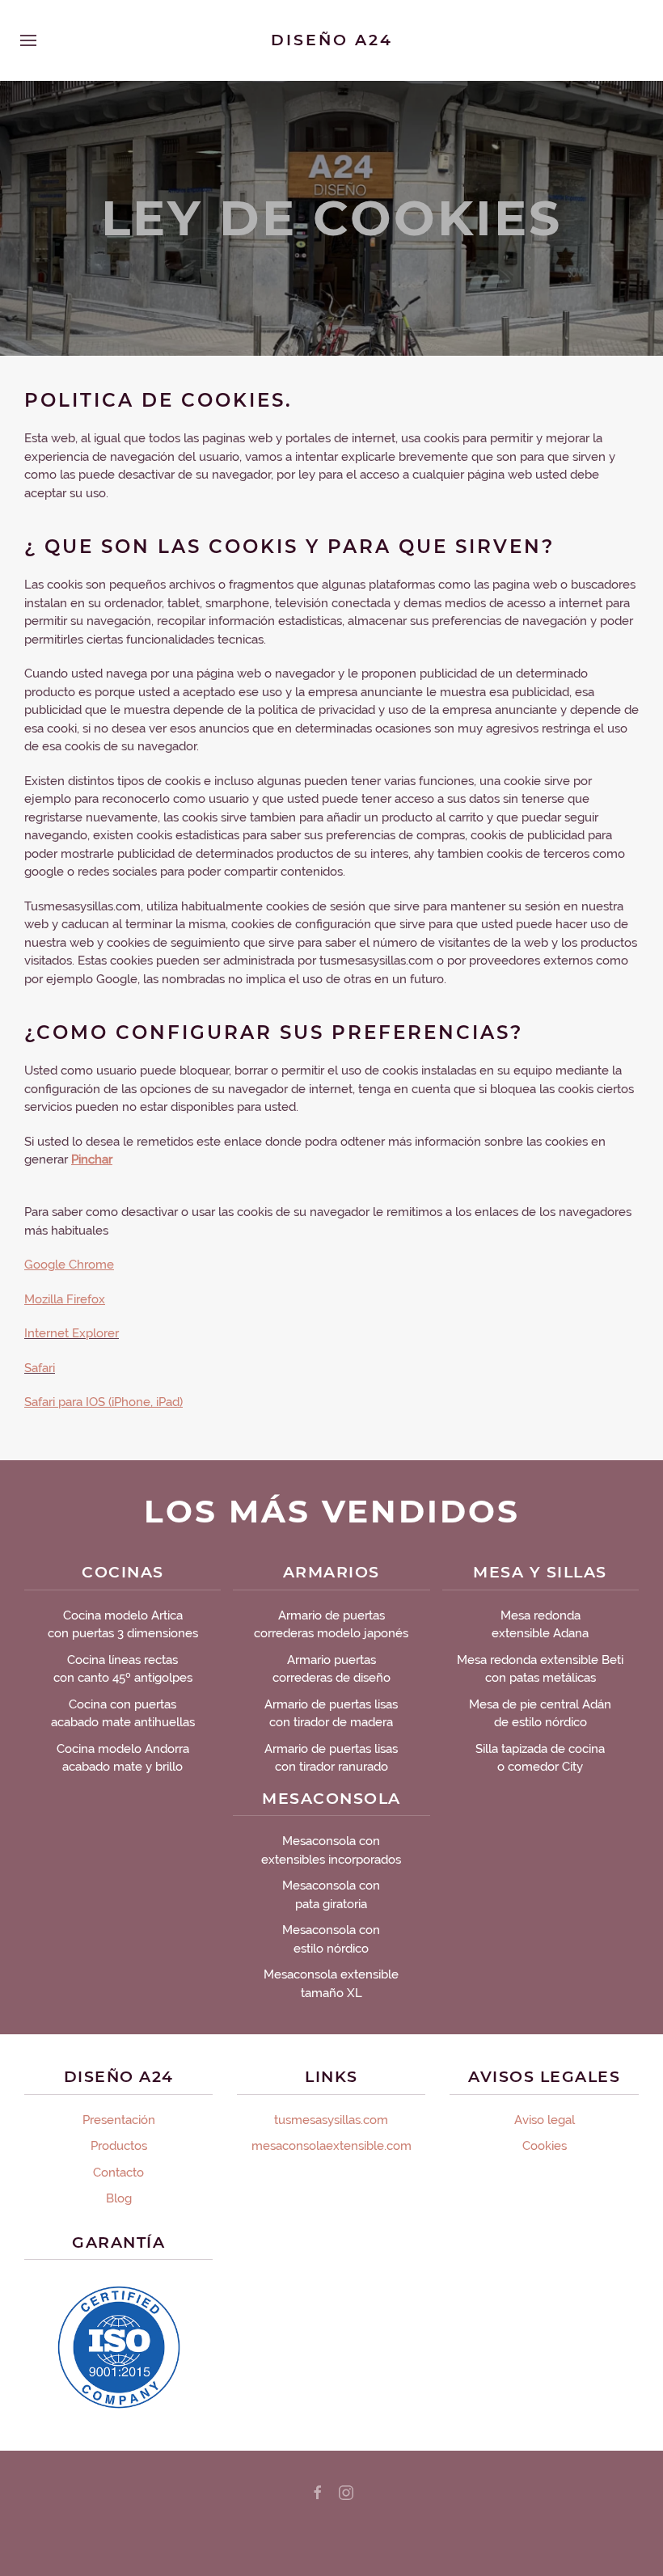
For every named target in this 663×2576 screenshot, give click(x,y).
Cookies (545, 2146)
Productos (119, 2146)
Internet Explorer (72, 1333)
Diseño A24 (332, 40)
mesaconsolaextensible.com (331, 2146)
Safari (40, 1368)
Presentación (119, 2120)
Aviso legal (545, 2120)
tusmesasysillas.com (331, 2120)
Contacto (118, 2173)
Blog (119, 2198)
